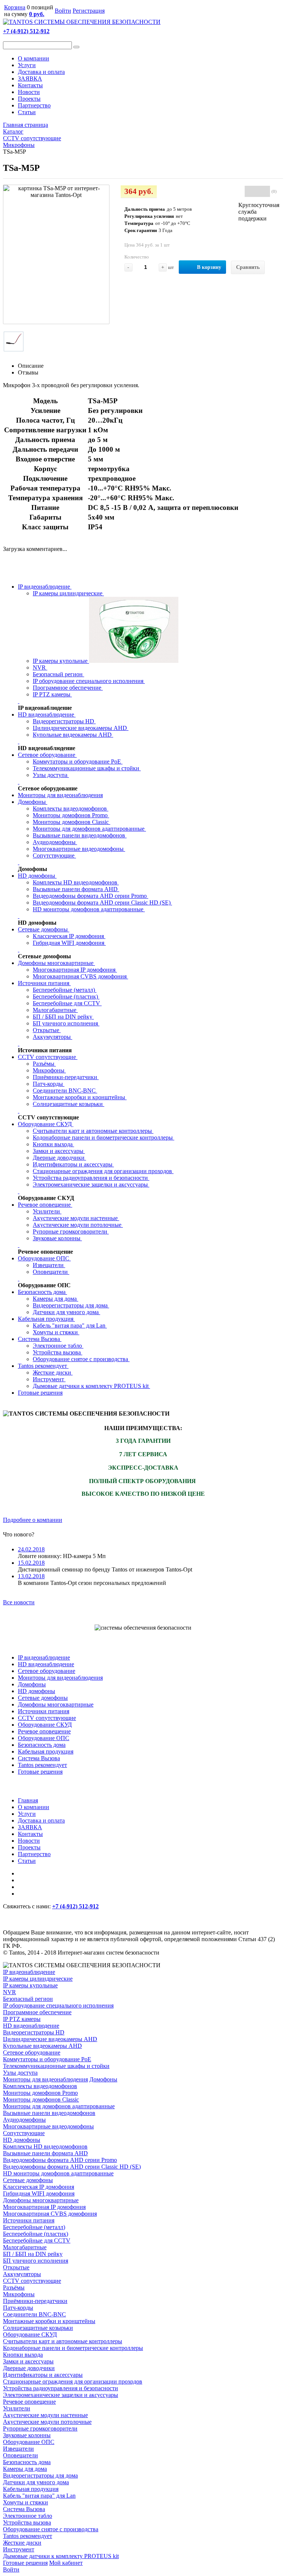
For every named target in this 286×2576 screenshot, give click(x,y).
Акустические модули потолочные (78, 1225)
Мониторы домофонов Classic (71, 822)
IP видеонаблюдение (45, 587)
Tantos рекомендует (43, 1366)
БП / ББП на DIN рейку (63, 1017)
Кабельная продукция (46, 1319)
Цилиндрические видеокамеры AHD (81, 728)
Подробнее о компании (33, 1520)
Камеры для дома (55, 1299)
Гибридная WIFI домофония (69, 943)
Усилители (47, 1211)
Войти (63, 11)
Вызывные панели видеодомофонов (80, 835)
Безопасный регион (58, 674)
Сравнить (248, 267)
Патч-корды (49, 1084)
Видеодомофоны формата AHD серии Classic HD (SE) (102, 902)
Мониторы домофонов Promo (71, 815)
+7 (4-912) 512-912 (26, 31)
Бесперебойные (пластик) (66, 996)
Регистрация (89, 11)
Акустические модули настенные (76, 1218)
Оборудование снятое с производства (81, 1359)
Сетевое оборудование (47, 755)
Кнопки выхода (53, 1144)
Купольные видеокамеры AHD (73, 735)
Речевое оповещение (45, 1205)
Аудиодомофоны (55, 842)
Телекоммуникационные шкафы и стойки (87, 768)
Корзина (15, 7)
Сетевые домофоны (44, 929)
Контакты (30, 85)
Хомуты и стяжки (56, 1332)
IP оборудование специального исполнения (89, 681)
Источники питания (44, 983)
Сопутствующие (54, 855)
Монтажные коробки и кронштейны (80, 1097)
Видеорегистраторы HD (64, 721)
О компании (34, 58)
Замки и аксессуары (59, 1151)
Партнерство (34, 105)
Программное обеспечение (68, 688)
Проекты (29, 99)
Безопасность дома (42, 1292)
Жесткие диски (53, 1372)
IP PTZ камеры (52, 694)
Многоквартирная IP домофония (75, 970)
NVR (40, 667)
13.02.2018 (31, 1576)
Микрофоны (49, 1070)
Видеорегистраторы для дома (71, 1305)
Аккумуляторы (53, 1037)
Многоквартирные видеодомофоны (79, 849)
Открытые (47, 1030)
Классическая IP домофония (69, 936)
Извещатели (49, 1265)
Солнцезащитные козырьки (69, 1104)
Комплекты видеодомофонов (71, 808)
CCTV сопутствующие (48, 1057)
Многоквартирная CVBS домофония (80, 976)
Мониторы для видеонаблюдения (60, 795)
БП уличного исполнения (66, 1023)
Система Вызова (40, 1339)
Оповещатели (51, 1272)
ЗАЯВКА (30, 79)
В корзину (209, 267)
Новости (29, 92)
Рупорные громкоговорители (71, 1231)
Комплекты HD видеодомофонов (76, 882)
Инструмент (49, 1379)
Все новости (19, 1602)
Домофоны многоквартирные (56, 963)
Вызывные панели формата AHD (76, 889)
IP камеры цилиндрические (68, 593)
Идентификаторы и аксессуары (73, 1164)
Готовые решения (40, 1393)
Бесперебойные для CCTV (67, 1003)
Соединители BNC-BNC (65, 1090)
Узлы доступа (51, 775)
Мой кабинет (66, 2563)
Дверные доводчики (59, 1158)
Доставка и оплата (41, 72)
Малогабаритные (55, 1010)
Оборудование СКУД (46, 1124)
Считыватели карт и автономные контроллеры (93, 1131)
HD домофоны (37, 876)
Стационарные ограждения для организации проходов (103, 1171)
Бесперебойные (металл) (65, 990)
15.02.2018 (31, 1563)
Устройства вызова (58, 1352)
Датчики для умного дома (66, 1312)
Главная (28, 1800)
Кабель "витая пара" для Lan (70, 1325)
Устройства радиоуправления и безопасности (91, 1178)
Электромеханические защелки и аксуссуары (91, 1184)
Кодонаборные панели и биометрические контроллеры (104, 1137)
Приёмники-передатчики (66, 1077)
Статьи (27, 112)
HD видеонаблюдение (47, 714)
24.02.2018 (31, 1549)
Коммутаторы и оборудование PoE (78, 761)
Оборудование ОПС (44, 1258)
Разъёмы (44, 1064)
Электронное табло (58, 1346)
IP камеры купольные (61, 661)
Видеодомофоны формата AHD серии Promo (90, 896)
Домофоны (33, 802)
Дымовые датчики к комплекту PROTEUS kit (91, 1386)
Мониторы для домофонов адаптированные (89, 829)
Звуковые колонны (57, 1238)
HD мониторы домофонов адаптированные (89, 909)
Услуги (27, 65)
